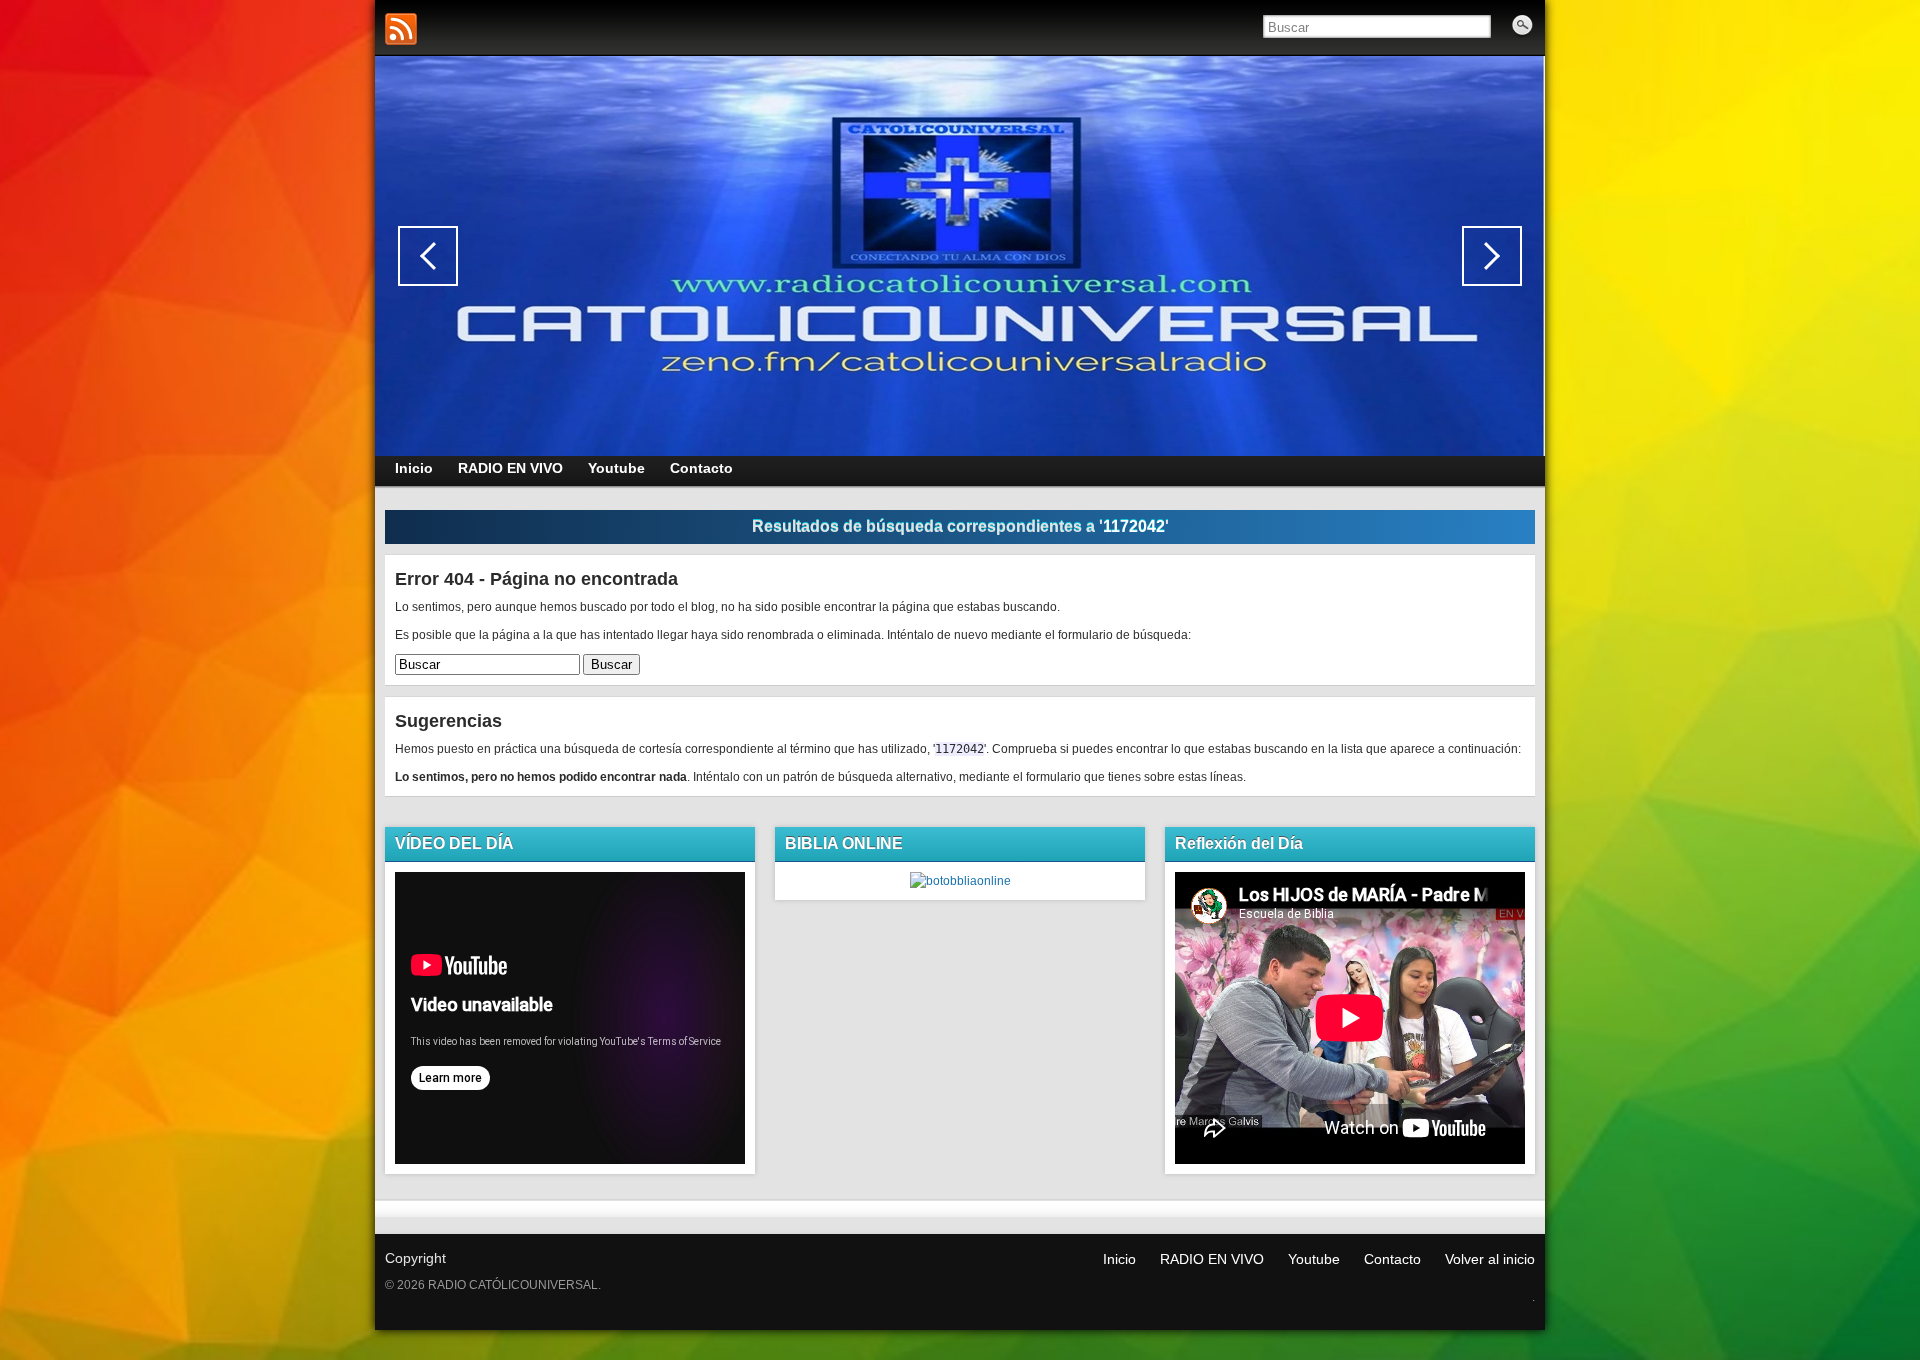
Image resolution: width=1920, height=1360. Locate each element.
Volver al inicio (1490, 1259)
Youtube (1314, 1259)
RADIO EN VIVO (1212, 1259)
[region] (960, 256)
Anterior (428, 256)
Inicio (1119, 1259)
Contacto (1392, 1259)
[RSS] (401, 29)
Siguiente (1492, 256)
